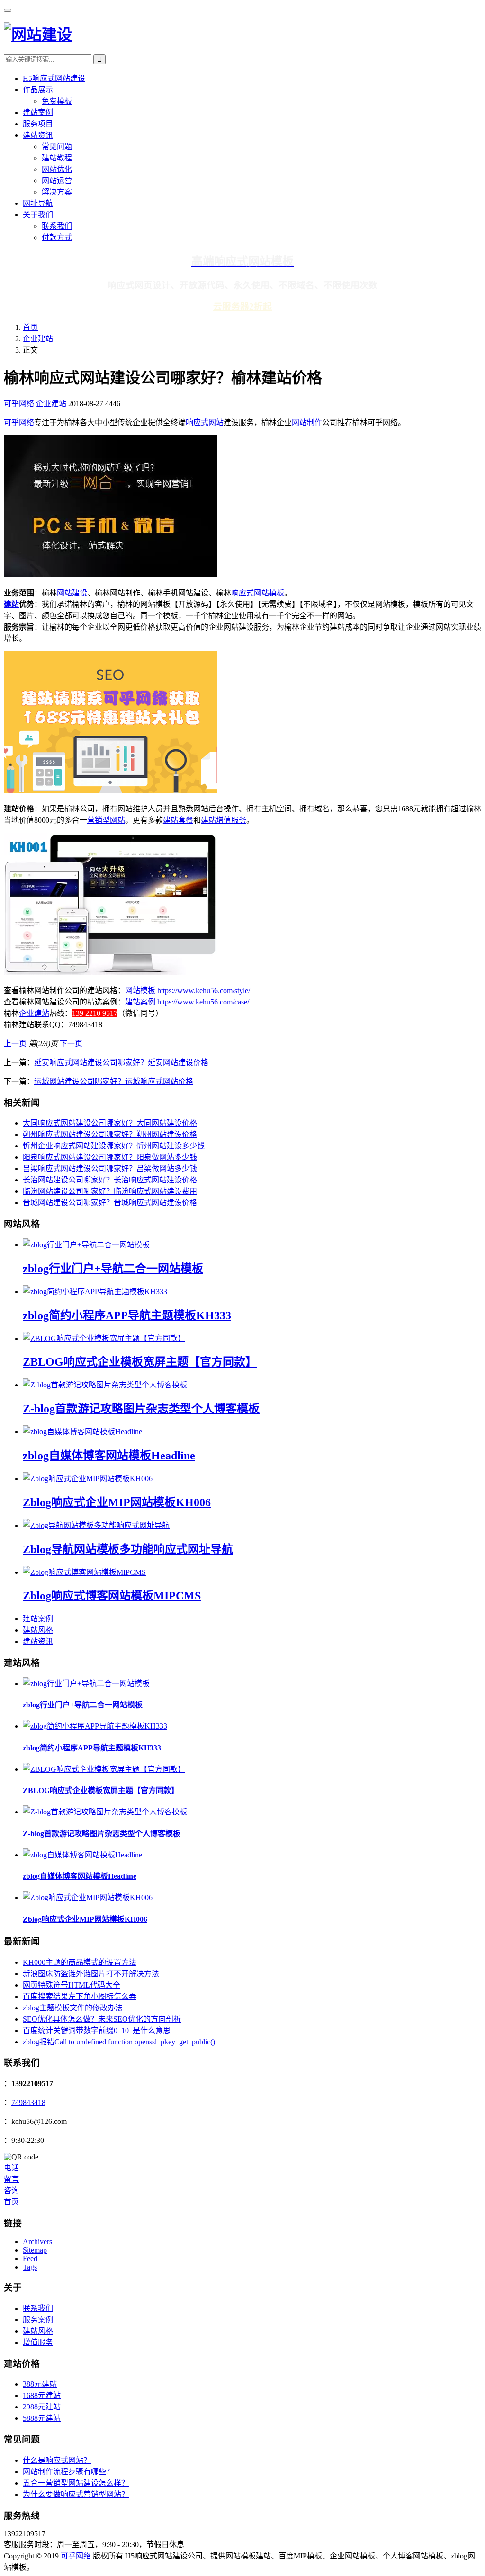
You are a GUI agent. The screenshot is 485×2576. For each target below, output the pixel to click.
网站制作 (307, 422)
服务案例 (38, 2320)
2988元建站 (42, 2407)
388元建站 (40, 2384)
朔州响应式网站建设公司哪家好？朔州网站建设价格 (110, 1134)
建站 (11, 604)
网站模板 (269, 593)
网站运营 (57, 181)
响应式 (242, 593)
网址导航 (38, 203)
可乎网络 (19, 404)
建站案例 (38, 112)
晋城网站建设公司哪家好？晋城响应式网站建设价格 (110, 1203)
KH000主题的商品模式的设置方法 (80, 1962)
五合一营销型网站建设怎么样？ (76, 2483)
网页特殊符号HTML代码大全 (72, 1985)
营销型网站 (106, 820)
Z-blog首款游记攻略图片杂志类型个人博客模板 (141, 1409)
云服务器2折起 (242, 306)
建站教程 (57, 158)
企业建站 (38, 339)
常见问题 (57, 147)
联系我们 (57, 226)
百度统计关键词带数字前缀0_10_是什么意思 (97, 2030)
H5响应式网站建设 (54, 78)
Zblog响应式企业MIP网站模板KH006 (117, 1502)
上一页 (15, 1044)
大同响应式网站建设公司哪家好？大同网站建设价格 (110, 1123)
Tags (30, 2267)
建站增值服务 (224, 820)
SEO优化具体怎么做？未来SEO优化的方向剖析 (102, 2019)
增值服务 (38, 2342)
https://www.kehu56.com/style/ (204, 990)
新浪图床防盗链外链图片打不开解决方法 (91, 1974)
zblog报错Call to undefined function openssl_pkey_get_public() (119, 2042)
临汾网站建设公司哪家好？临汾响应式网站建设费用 (110, 1191)
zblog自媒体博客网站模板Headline (109, 1456)
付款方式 (57, 237)
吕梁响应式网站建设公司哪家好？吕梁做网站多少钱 (110, 1168)
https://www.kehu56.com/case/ (203, 1002)
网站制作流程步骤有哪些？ (68, 2472)
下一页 (71, 1044)
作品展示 (38, 90)
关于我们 (38, 215)
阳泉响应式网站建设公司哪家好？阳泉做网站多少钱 (110, 1157)
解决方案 (57, 192)
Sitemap (35, 2250)
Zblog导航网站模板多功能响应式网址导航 (128, 1549)
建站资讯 (38, 135)
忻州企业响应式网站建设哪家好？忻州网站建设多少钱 (114, 1146)
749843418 (28, 2102)
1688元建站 (42, 2395)
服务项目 (38, 124)
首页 (30, 327)
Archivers (37, 2242)
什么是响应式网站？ (57, 2460)
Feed (30, 2259)
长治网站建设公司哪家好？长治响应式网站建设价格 (110, 1180)
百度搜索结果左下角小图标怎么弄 (80, 1996)
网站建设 (72, 593)
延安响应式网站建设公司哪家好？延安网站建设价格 (121, 1062)
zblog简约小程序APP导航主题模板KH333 (127, 1315)
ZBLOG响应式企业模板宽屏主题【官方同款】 (140, 1362)
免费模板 (57, 101)
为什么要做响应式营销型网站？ (76, 2494)
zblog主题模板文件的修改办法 (73, 2008)
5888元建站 (42, 2418)
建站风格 (38, 1630)
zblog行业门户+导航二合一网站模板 (113, 1269)
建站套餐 (178, 820)
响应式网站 (205, 422)
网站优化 (57, 169)
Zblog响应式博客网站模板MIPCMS (112, 1596)
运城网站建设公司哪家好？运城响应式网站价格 (114, 1081)
